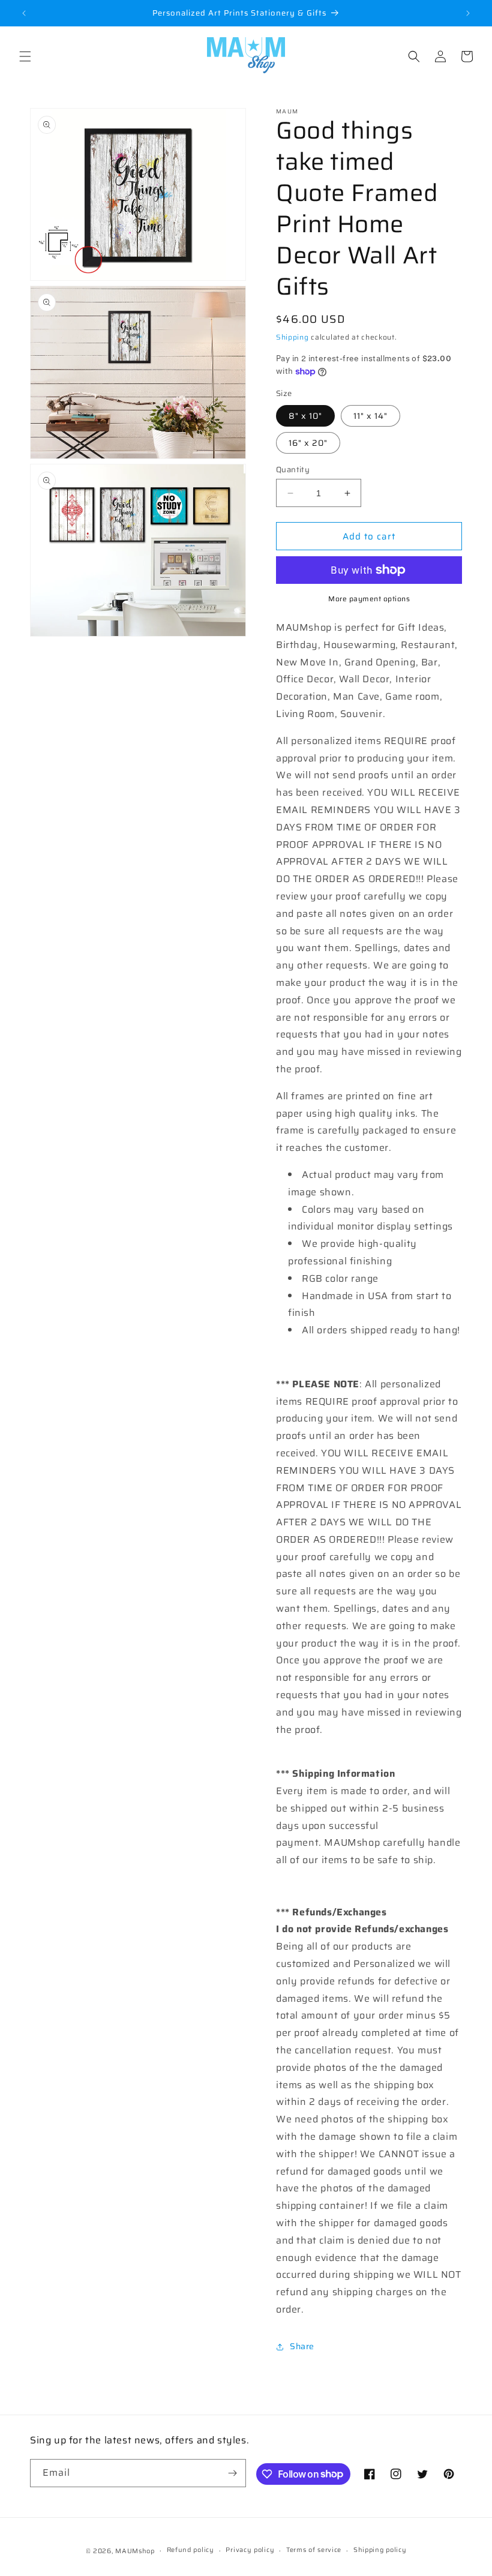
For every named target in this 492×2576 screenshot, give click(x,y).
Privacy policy (250, 2550)
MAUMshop (135, 2551)
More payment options (369, 599)
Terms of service (314, 2550)
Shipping (292, 337)
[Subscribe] (232, 2473)
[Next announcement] (468, 13)
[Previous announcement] (24, 13)
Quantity (293, 470)
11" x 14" (370, 416)
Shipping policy (380, 2550)
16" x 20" (308, 443)
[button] (25, 56)
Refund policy (190, 2550)
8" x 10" (305, 416)
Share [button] (302, 2346)
